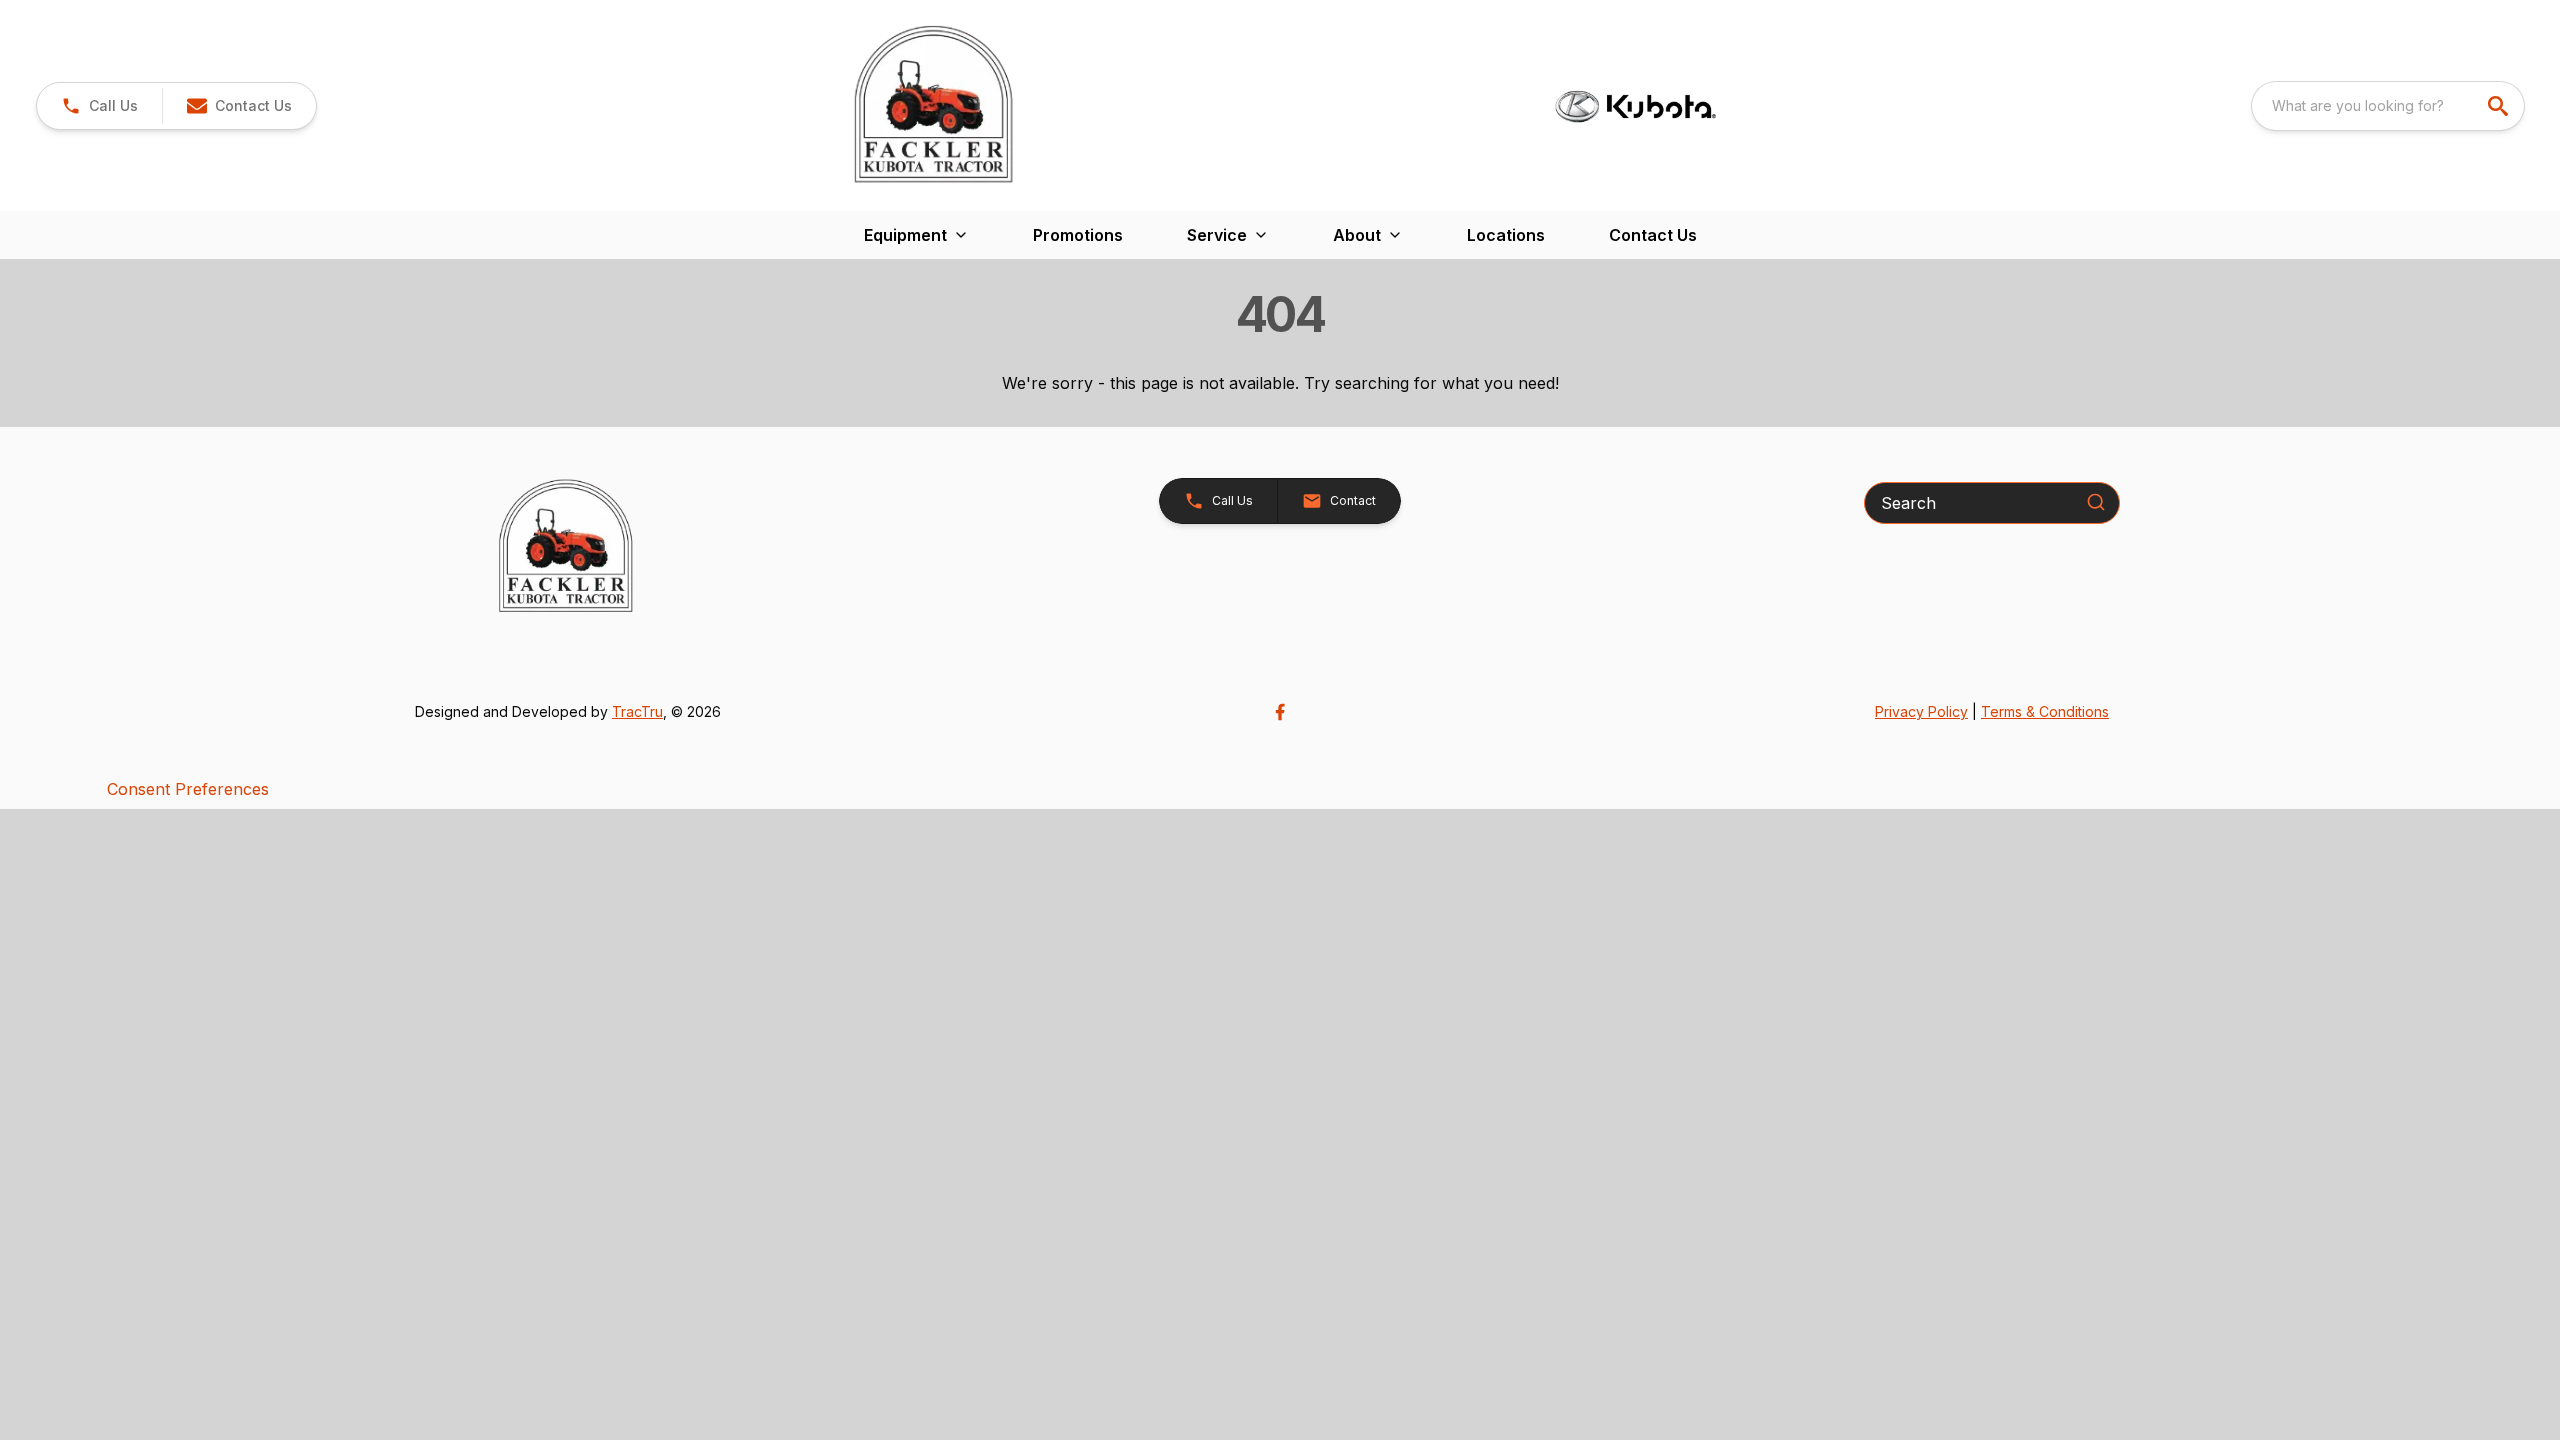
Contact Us (1653, 235)
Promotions (1078, 235)
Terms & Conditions (2045, 711)
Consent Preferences (188, 789)
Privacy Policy (1921, 711)
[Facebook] (1280, 712)
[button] (99, 106)
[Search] (2096, 502)
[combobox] (2388, 106)
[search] (2500, 106)
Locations (1506, 235)
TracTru (637, 711)
